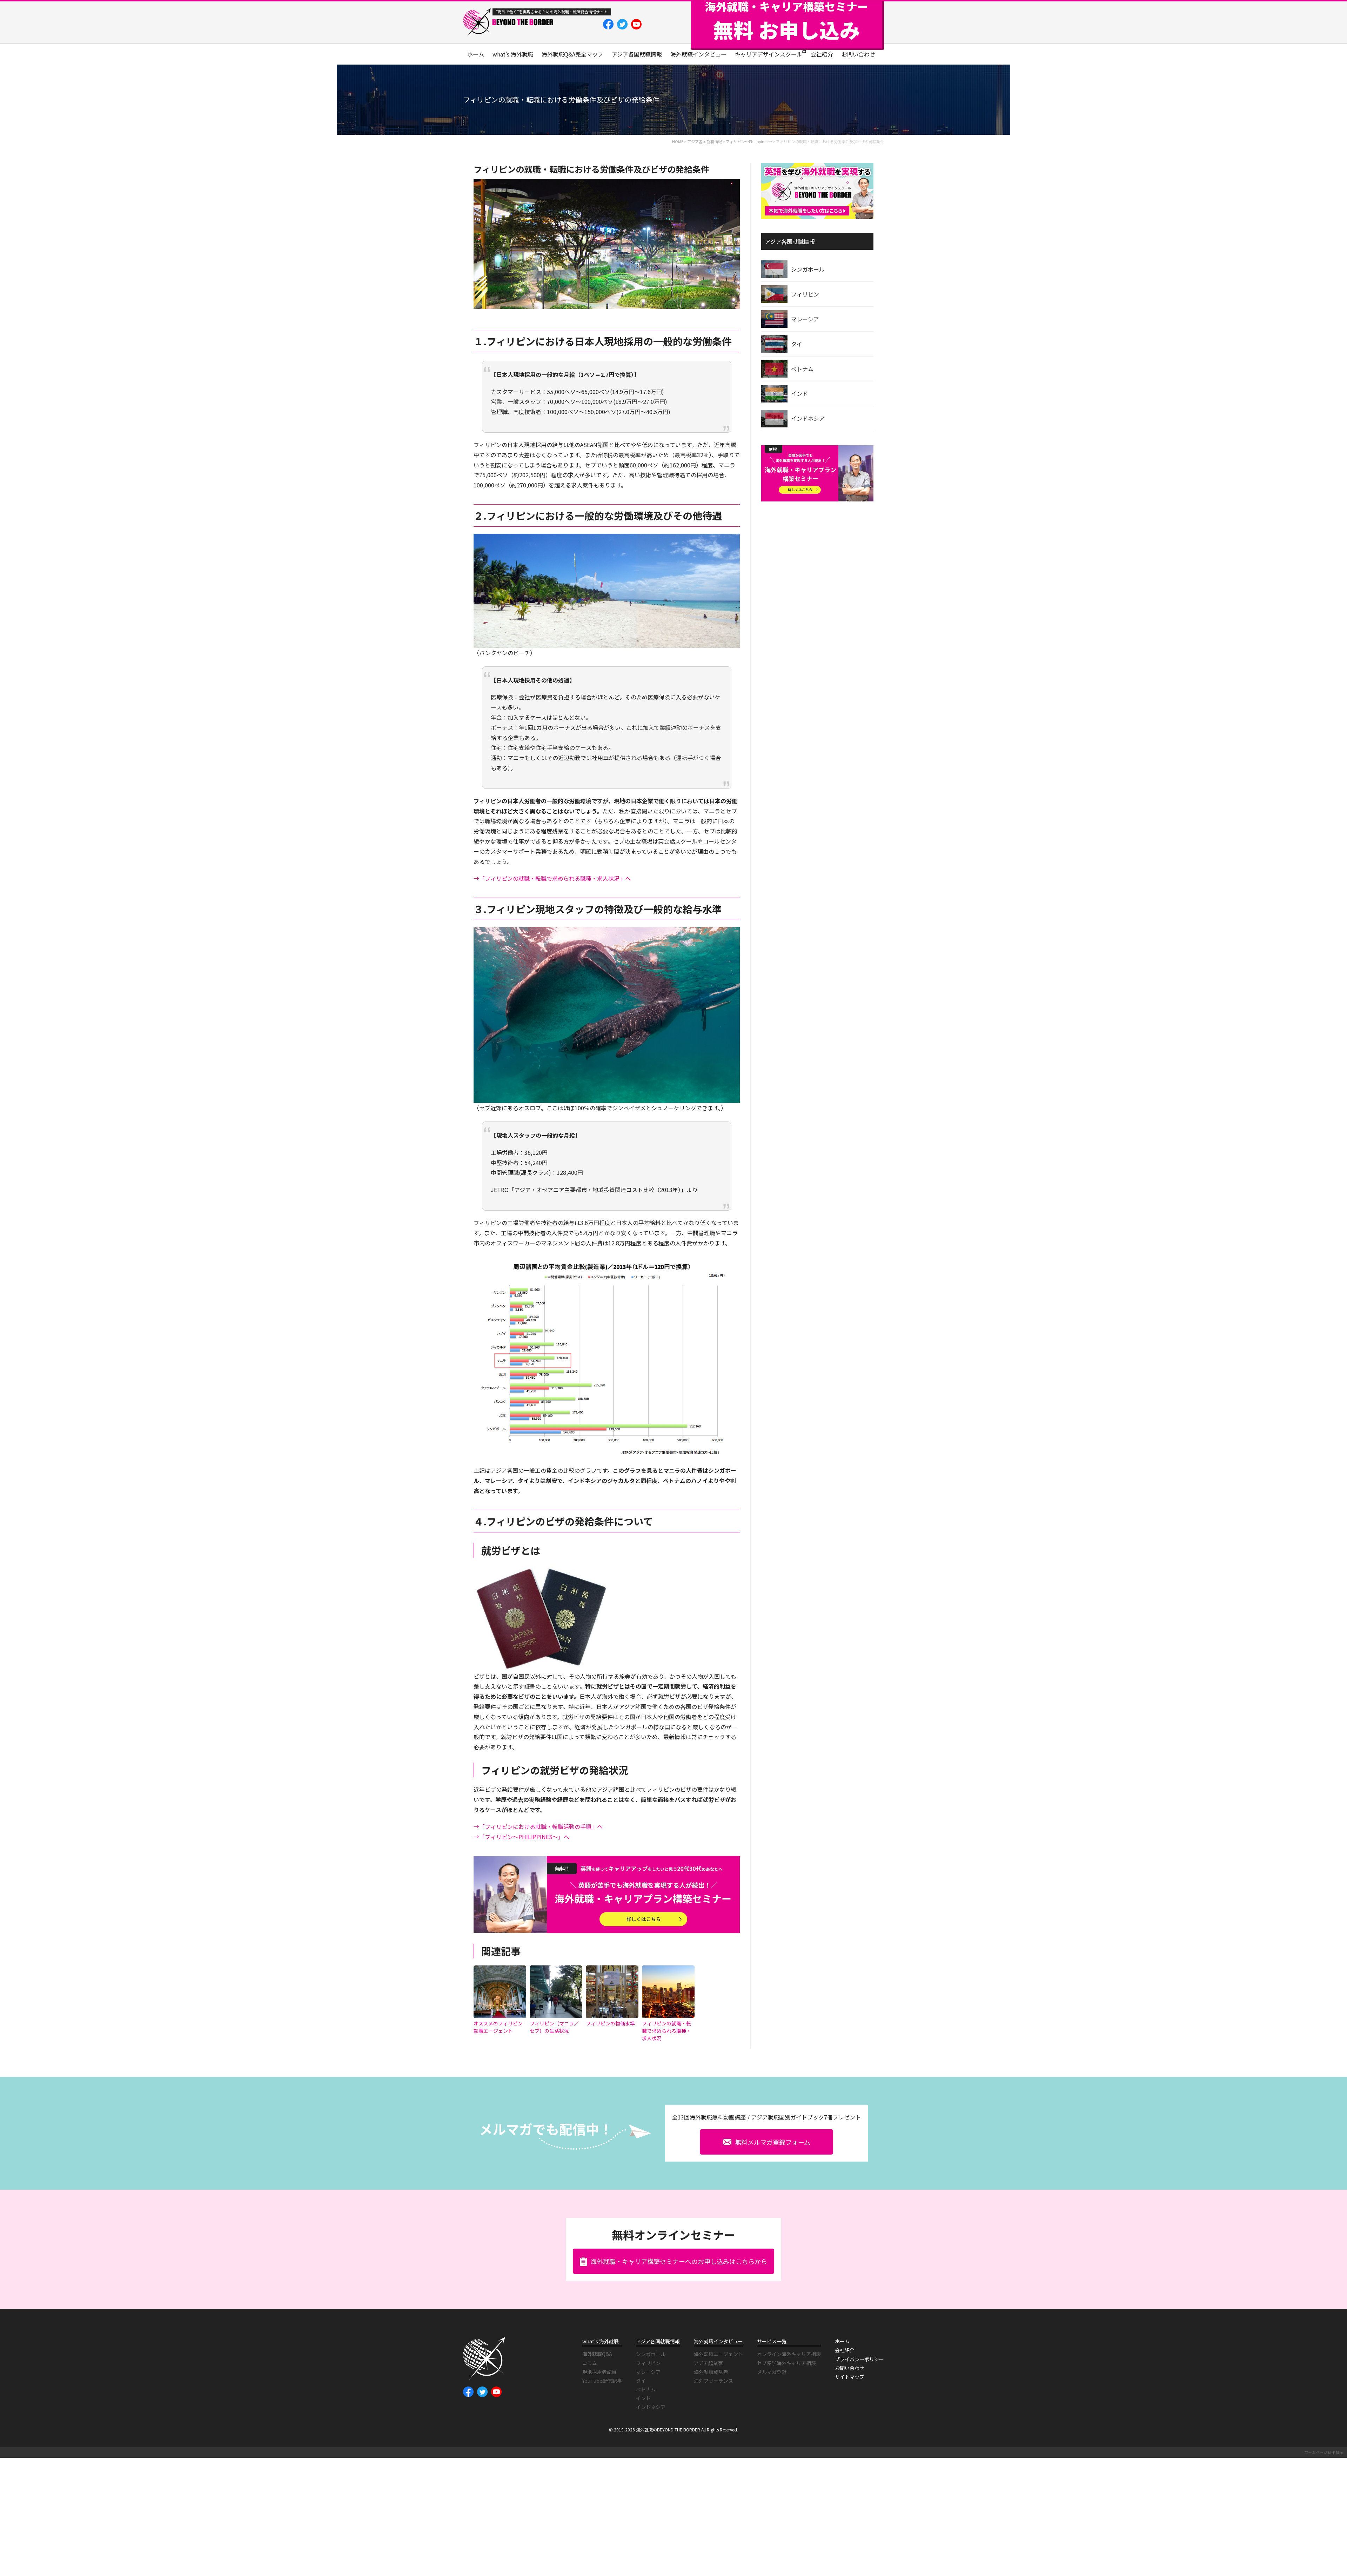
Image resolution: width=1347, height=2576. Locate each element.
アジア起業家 (708, 2363)
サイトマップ (850, 2377)
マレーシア (805, 319)
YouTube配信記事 (602, 2381)
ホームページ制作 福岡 (1324, 2452)
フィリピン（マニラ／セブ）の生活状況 (554, 2027)
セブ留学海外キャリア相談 (786, 2363)
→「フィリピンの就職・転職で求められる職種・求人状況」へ (552, 878)
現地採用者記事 (599, 2372)
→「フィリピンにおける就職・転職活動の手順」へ (538, 1826)
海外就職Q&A (597, 2354)
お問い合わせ (858, 54)
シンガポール (808, 269)
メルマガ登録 (772, 2372)
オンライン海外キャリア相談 (789, 2354)
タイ (797, 344)
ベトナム (802, 369)
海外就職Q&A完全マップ (572, 54)
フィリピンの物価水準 (610, 2023)
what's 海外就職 (513, 54)
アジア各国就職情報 (637, 54)
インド (799, 393)
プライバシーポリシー (859, 2359)
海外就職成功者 (711, 2372)
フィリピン (805, 294)
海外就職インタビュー (698, 54)
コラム (590, 2363)
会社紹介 (822, 54)
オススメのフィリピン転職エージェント (498, 2027)
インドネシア (808, 418)
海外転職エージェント (718, 2354)
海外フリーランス (713, 2381)
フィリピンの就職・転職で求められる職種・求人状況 (666, 2031)
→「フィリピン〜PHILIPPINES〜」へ (521, 1837)
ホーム (476, 54)
